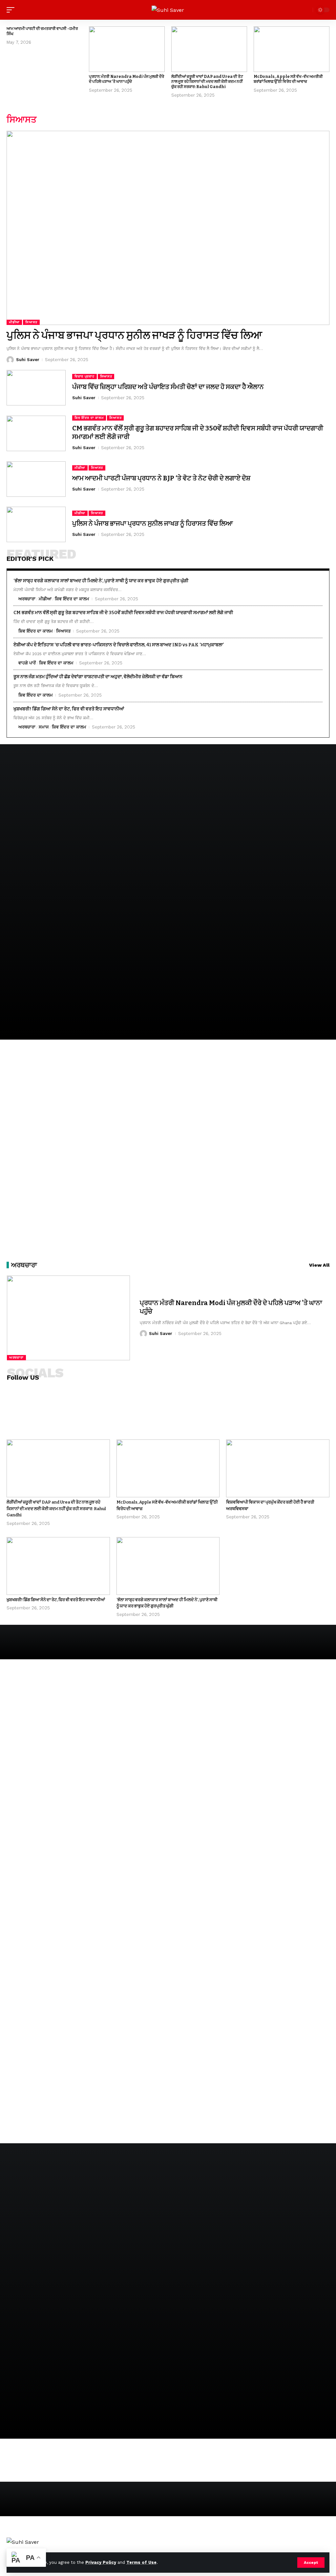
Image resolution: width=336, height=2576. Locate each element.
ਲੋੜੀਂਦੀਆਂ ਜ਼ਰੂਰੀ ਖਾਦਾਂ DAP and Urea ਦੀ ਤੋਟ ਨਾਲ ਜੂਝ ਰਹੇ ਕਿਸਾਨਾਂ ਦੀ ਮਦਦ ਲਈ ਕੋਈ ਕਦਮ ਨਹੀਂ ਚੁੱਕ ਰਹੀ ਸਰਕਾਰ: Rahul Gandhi (207, 82)
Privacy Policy (101, 2562)
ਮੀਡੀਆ (14, 322)
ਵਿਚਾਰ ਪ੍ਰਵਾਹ (84, 376)
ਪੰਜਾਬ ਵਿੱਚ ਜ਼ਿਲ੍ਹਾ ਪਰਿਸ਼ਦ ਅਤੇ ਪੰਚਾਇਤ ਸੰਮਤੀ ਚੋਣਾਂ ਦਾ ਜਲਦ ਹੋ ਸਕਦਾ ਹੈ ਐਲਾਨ (168, 387)
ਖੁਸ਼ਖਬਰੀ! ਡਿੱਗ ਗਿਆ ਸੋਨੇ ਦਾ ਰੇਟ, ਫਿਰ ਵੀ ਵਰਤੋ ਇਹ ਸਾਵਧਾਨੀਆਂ (69, 709)
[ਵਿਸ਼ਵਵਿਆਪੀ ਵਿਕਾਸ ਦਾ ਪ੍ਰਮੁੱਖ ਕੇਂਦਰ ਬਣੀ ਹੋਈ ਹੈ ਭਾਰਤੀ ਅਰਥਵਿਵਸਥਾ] (278, 1468)
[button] (311, 2563)
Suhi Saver (28, 360)
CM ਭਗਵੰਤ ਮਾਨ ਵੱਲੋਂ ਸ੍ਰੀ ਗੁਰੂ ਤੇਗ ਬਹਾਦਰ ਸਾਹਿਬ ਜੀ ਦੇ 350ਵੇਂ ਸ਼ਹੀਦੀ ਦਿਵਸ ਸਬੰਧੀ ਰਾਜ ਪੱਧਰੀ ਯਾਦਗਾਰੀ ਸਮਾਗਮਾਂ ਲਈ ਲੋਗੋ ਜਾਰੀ (123, 613)
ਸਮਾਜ (44, 727)
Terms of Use (141, 2562)
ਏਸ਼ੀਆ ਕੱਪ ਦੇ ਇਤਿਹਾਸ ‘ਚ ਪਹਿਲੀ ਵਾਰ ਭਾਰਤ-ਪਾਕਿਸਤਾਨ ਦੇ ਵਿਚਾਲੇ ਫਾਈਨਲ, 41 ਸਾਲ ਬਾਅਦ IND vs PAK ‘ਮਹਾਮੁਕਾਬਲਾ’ (119, 645)
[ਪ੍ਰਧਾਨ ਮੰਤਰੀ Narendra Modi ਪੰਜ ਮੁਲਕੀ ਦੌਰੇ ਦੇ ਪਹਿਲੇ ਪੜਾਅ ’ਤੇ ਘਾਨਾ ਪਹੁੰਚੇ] (127, 49)
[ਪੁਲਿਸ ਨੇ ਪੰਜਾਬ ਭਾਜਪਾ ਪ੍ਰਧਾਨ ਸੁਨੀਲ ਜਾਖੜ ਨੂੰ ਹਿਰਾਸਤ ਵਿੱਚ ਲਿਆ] (168, 228)
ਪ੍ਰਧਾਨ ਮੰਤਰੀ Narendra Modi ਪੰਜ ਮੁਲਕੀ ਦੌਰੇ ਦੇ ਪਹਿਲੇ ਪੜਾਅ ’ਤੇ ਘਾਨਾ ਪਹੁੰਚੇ (126, 79)
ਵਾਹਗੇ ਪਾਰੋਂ (27, 663)
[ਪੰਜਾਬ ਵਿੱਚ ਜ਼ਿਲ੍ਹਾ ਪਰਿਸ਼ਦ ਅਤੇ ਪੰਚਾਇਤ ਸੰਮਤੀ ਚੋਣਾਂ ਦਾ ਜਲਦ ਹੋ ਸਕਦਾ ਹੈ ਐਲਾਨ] (36, 388)
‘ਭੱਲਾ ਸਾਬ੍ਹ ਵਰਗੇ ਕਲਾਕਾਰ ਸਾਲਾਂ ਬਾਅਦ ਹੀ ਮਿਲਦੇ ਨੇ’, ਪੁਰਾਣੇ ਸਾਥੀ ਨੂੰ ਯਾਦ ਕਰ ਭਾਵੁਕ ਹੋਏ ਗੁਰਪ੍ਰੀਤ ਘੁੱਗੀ (101, 581)
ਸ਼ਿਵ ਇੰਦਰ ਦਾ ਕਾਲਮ (89, 418)
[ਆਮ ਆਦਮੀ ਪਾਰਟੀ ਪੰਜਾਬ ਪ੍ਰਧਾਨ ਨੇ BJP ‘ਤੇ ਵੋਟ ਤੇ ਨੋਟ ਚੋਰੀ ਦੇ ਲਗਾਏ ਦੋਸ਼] (36, 479)
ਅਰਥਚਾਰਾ (27, 599)
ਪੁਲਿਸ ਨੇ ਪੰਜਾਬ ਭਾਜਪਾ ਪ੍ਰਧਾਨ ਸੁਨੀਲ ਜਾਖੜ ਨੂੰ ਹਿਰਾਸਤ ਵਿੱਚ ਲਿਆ (134, 335)
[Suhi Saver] (168, 10)
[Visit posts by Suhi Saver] (10, 360)
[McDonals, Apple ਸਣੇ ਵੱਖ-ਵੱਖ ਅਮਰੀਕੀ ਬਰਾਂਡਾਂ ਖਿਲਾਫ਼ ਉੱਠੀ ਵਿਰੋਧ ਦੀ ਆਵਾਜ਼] (292, 49)
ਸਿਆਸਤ (31, 322)
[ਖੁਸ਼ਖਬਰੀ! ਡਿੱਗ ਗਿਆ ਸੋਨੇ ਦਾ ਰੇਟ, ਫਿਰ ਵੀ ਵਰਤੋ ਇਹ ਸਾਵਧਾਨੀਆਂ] (58, 1566)
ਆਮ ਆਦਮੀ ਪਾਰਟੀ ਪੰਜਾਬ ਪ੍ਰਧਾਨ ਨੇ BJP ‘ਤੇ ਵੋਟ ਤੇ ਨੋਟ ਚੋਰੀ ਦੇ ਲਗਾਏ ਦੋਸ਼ (161, 478)
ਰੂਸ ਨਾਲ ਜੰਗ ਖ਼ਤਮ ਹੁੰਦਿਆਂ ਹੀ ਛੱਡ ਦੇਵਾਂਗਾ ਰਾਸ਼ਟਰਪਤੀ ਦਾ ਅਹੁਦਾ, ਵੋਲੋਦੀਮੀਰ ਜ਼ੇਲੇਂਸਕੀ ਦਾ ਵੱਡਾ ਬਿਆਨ (98, 677)
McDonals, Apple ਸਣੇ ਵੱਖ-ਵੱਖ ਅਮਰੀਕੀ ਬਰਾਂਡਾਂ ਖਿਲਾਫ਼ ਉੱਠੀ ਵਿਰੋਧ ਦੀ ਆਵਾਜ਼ (288, 79)
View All (319, 1265)
